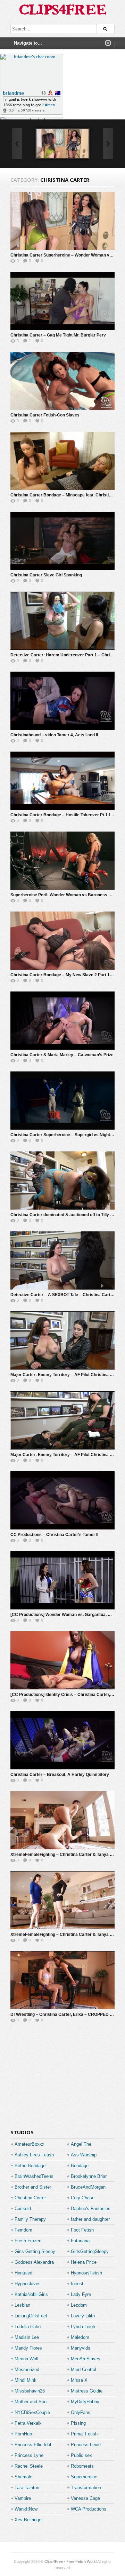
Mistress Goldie (87, 2391)
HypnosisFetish (86, 2273)
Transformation (86, 2488)
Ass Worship (84, 2155)
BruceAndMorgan (88, 2187)
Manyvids (81, 2348)
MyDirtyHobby (85, 2402)
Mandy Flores (28, 2348)
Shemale (23, 2477)
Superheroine (84, 2477)
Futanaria (80, 2241)
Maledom (80, 2337)
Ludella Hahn (28, 2327)
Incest (77, 2284)
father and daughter (90, 2219)
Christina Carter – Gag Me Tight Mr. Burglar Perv (58, 335)
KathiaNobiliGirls (31, 2294)
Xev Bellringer (29, 2520)
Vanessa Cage (85, 2498)
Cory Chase (83, 2198)
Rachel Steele (29, 2466)
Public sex (81, 2455)
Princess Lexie (86, 2445)
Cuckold (23, 2209)
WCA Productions (89, 2509)
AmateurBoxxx (30, 2144)
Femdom (23, 2230)
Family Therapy (30, 2219)
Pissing (78, 2423)
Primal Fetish (84, 2434)
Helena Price (84, 2262)
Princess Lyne (29, 2455)
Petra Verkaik (28, 2423)
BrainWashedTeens (34, 2176)
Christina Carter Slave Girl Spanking (46, 575)
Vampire (23, 2498)
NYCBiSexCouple (32, 2412)
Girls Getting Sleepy (35, 2251)
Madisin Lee (27, 2337)
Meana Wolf (27, 2359)
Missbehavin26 (30, 2391)
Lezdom (79, 2305)
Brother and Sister (33, 2187)
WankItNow (26, 2509)
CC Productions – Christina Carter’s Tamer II (54, 1535)
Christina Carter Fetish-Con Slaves (45, 415)
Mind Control (84, 2369)
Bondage (80, 2166)
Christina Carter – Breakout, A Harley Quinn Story (60, 1775)
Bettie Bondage (30, 2166)
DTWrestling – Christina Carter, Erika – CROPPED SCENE (67, 2014)
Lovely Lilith (83, 2316)
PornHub (23, 2434)
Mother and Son (31, 2402)
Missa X (79, 2380)
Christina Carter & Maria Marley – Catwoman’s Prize (62, 1055)
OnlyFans (81, 2412)
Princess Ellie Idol (33, 2445)
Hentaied (23, 2273)
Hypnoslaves (28, 2284)
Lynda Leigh (83, 2327)
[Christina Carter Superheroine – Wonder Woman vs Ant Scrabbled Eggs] (62, 144)
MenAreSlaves (86, 2359)
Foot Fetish (82, 2230)
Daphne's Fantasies (91, 2209)
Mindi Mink (26, 2380)
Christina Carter (30, 2198)
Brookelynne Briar (89, 2176)
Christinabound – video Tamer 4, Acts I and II (54, 735)
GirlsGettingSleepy (90, 2251)
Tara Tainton (27, 2488)
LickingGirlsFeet (31, 2316)
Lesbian (22, 2305)
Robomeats (82, 2466)
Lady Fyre (81, 2294)
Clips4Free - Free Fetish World (70, 2561)
